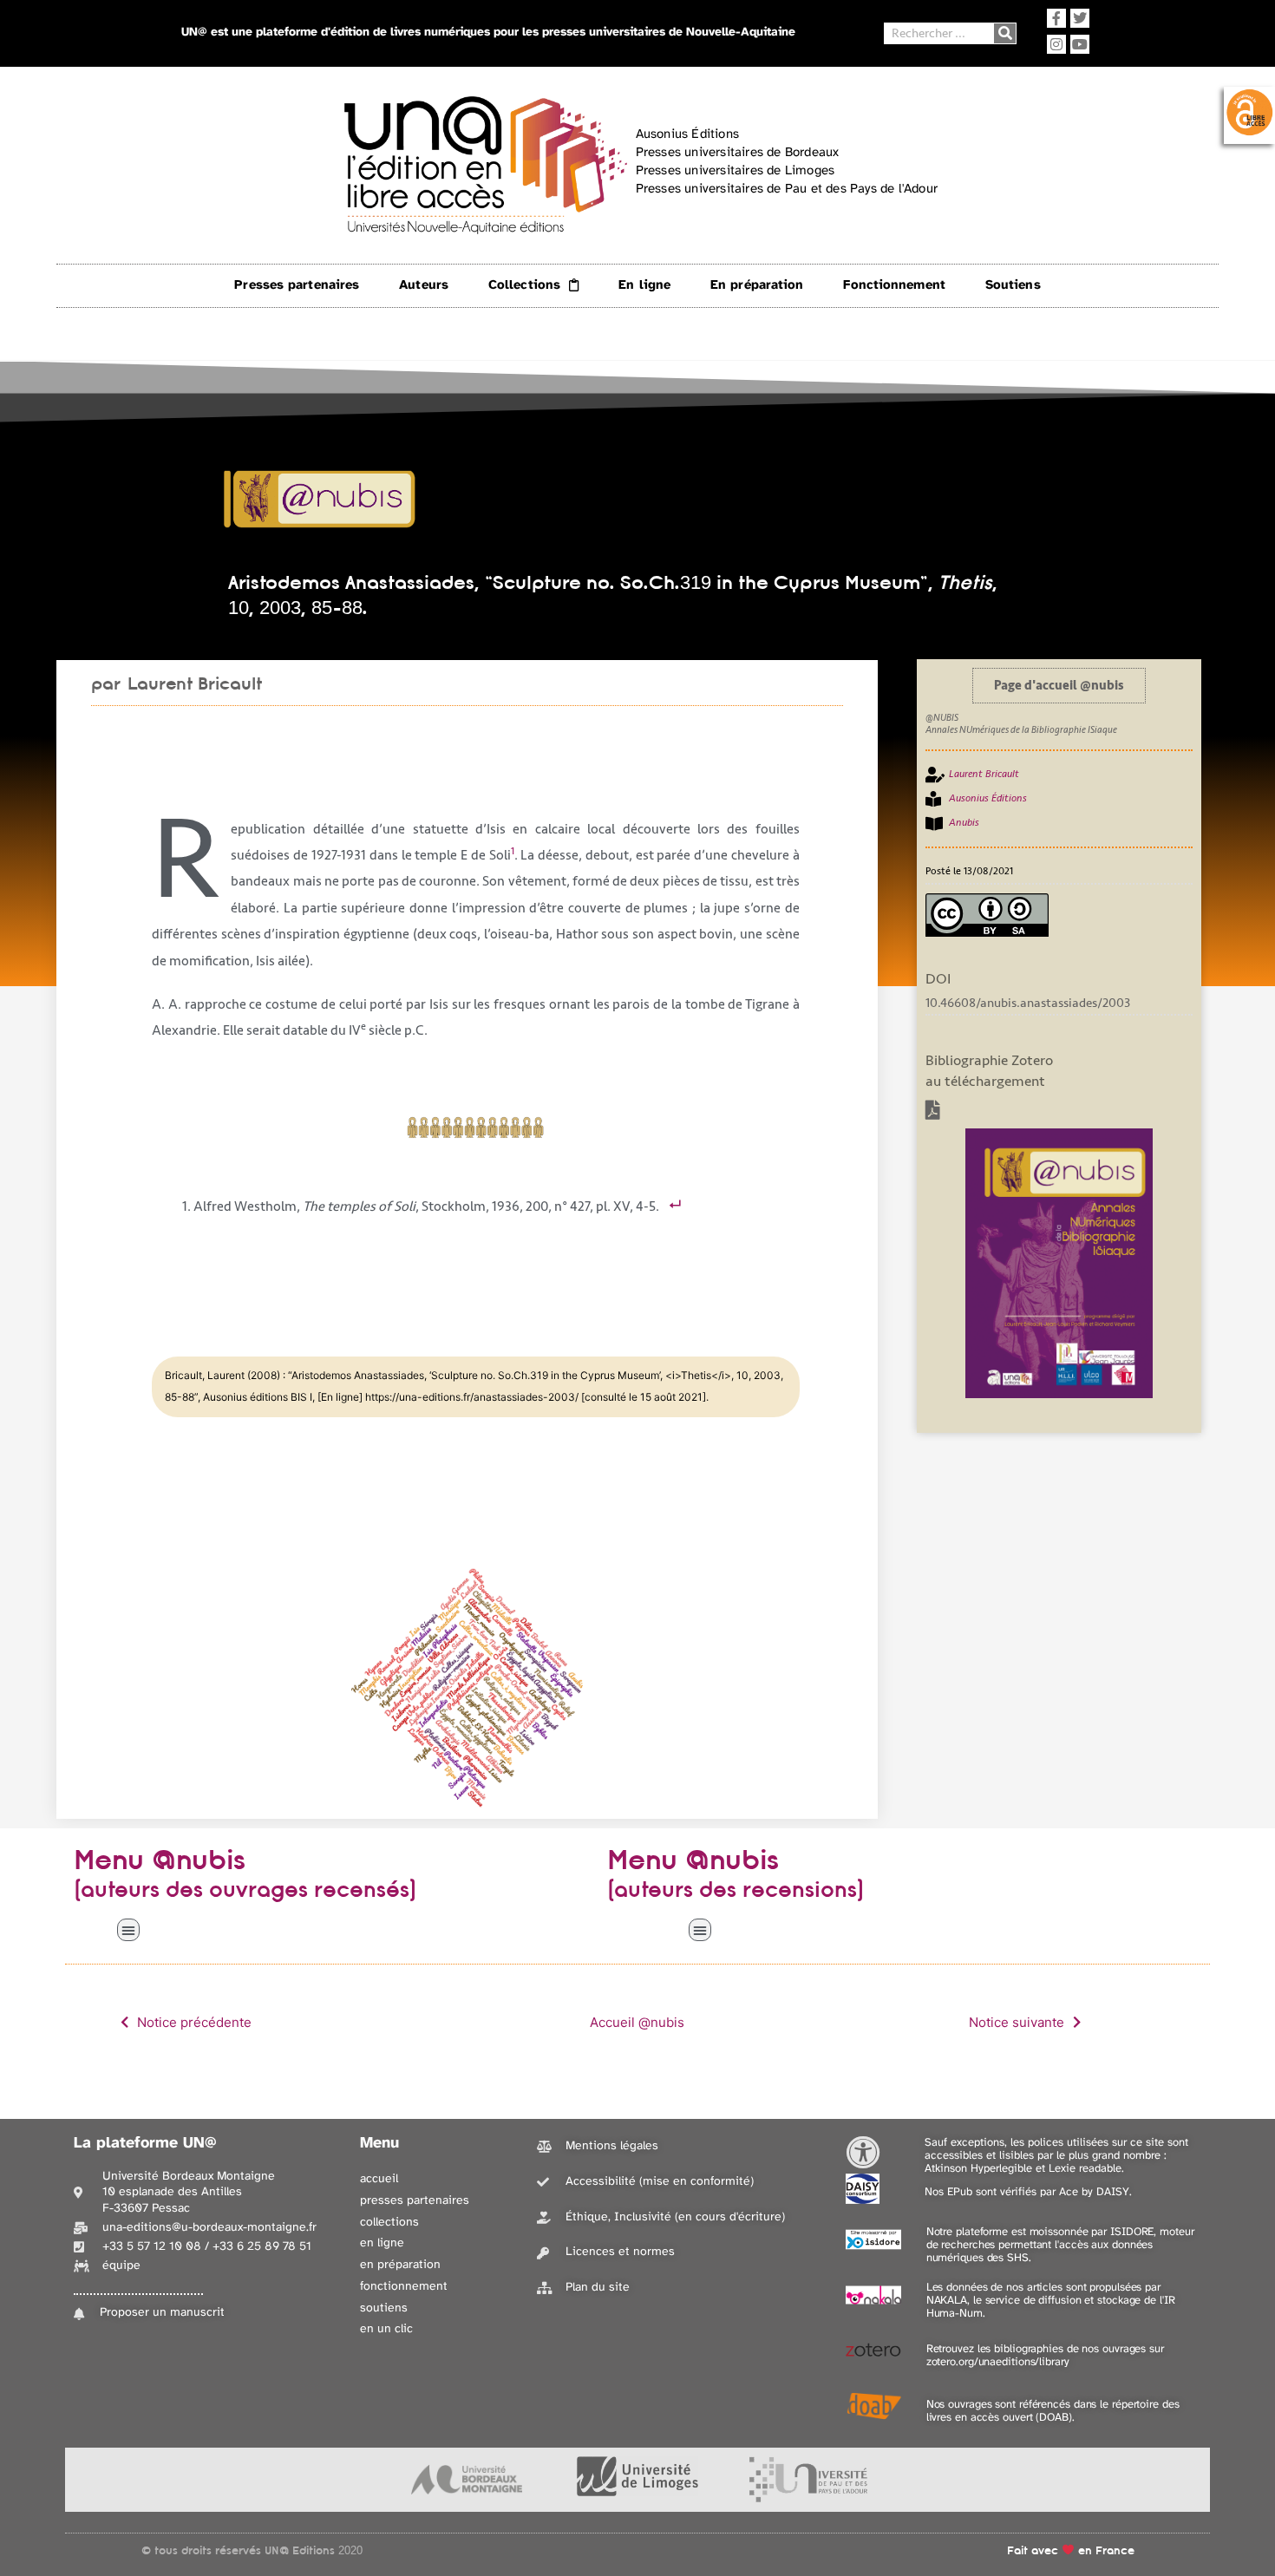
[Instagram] (1056, 44)
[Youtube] (1080, 44)
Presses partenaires (297, 285)
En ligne (644, 285)
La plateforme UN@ (145, 2144)
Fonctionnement (894, 285)
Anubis (964, 823)
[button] (128, 1930)
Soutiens (1013, 285)
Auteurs (424, 285)
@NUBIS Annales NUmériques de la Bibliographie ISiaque (1021, 724)
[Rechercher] (1005, 33)
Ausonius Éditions (988, 798)
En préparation (757, 285)
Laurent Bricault (195, 683)
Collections (524, 285)
